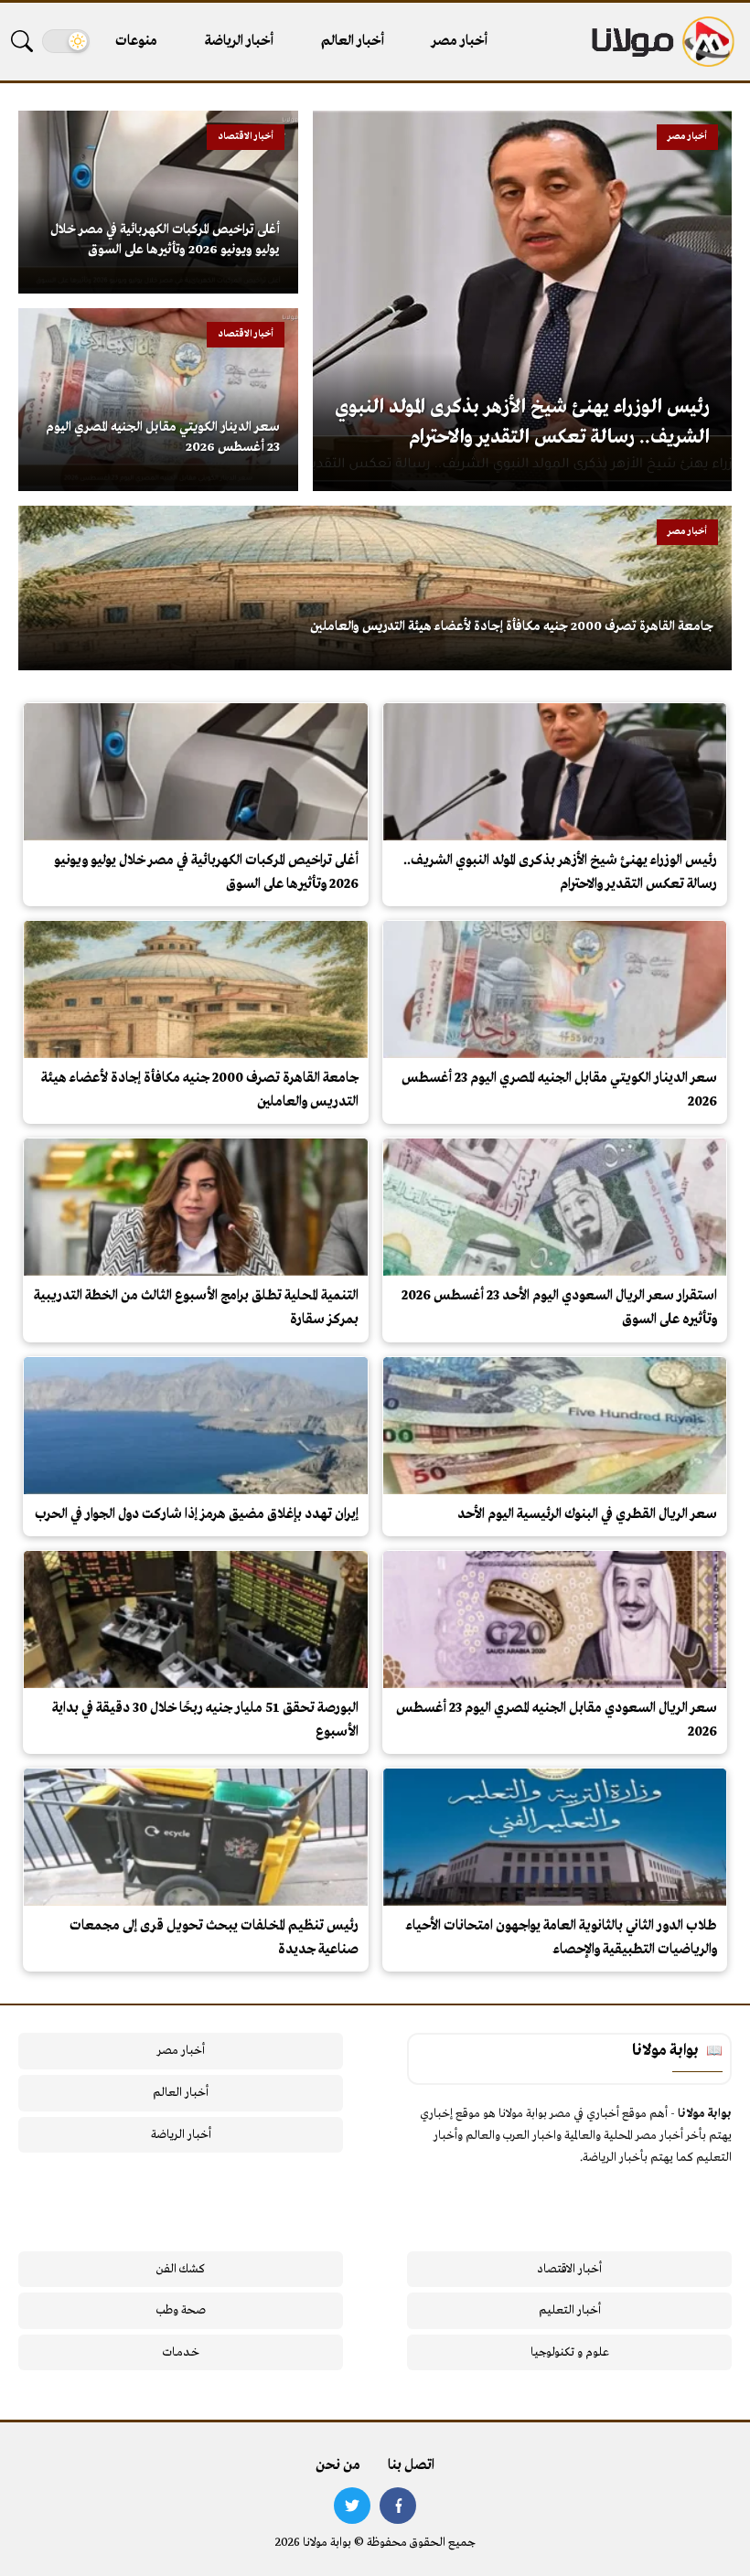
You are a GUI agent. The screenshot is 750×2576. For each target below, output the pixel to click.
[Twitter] (352, 2506)
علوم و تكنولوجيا (570, 2352)
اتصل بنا (411, 2465)
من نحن (338, 2465)
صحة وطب (181, 2310)
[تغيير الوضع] (66, 41)
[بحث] (22, 41)
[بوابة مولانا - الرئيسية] (661, 42)
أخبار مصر (460, 41)
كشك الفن (181, 2269)
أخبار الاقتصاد (569, 2269)
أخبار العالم (353, 41)
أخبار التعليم (570, 2310)
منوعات (136, 41)
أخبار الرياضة (239, 41)
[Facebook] (398, 2506)
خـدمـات (181, 2352)
